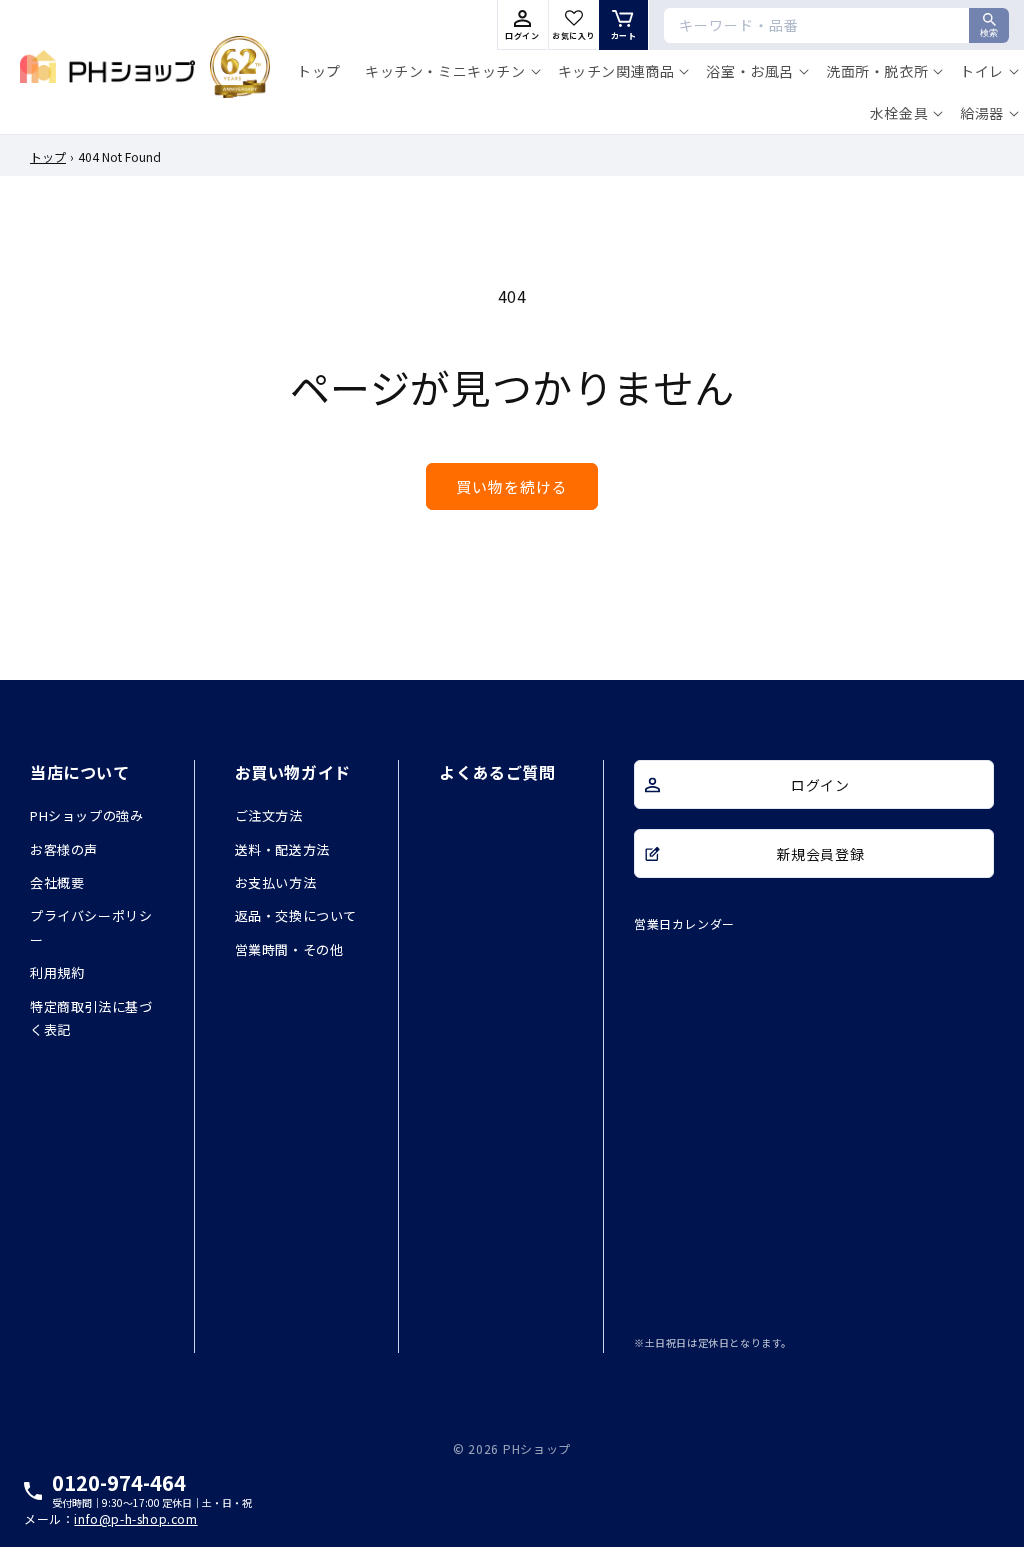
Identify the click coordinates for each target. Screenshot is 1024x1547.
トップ (48, 156)
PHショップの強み (86, 815)
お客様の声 (64, 849)
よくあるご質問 (497, 772)
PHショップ (537, 1448)
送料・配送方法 (282, 849)
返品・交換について (296, 915)
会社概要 (57, 882)
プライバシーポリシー (91, 927)
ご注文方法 (269, 815)
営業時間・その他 (289, 949)
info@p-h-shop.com (135, 1519)
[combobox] (836, 25)
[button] (449, 71)
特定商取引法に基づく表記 (91, 1018)
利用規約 (57, 972)
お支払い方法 (276, 882)
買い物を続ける (512, 486)
